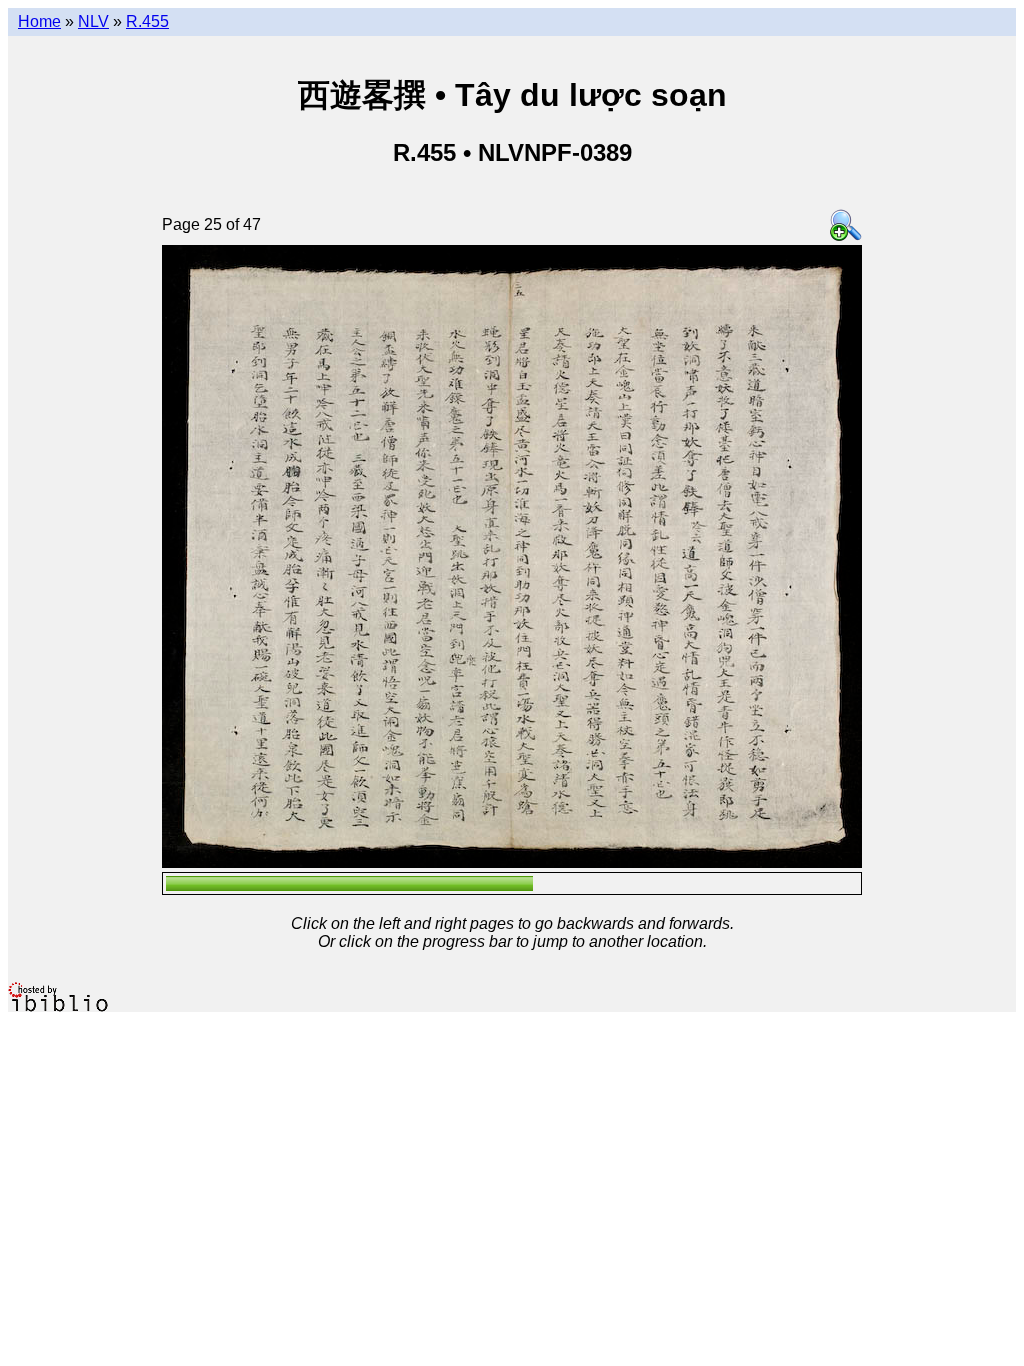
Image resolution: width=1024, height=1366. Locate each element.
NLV (93, 21)
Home (39, 21)
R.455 (147, 21)
